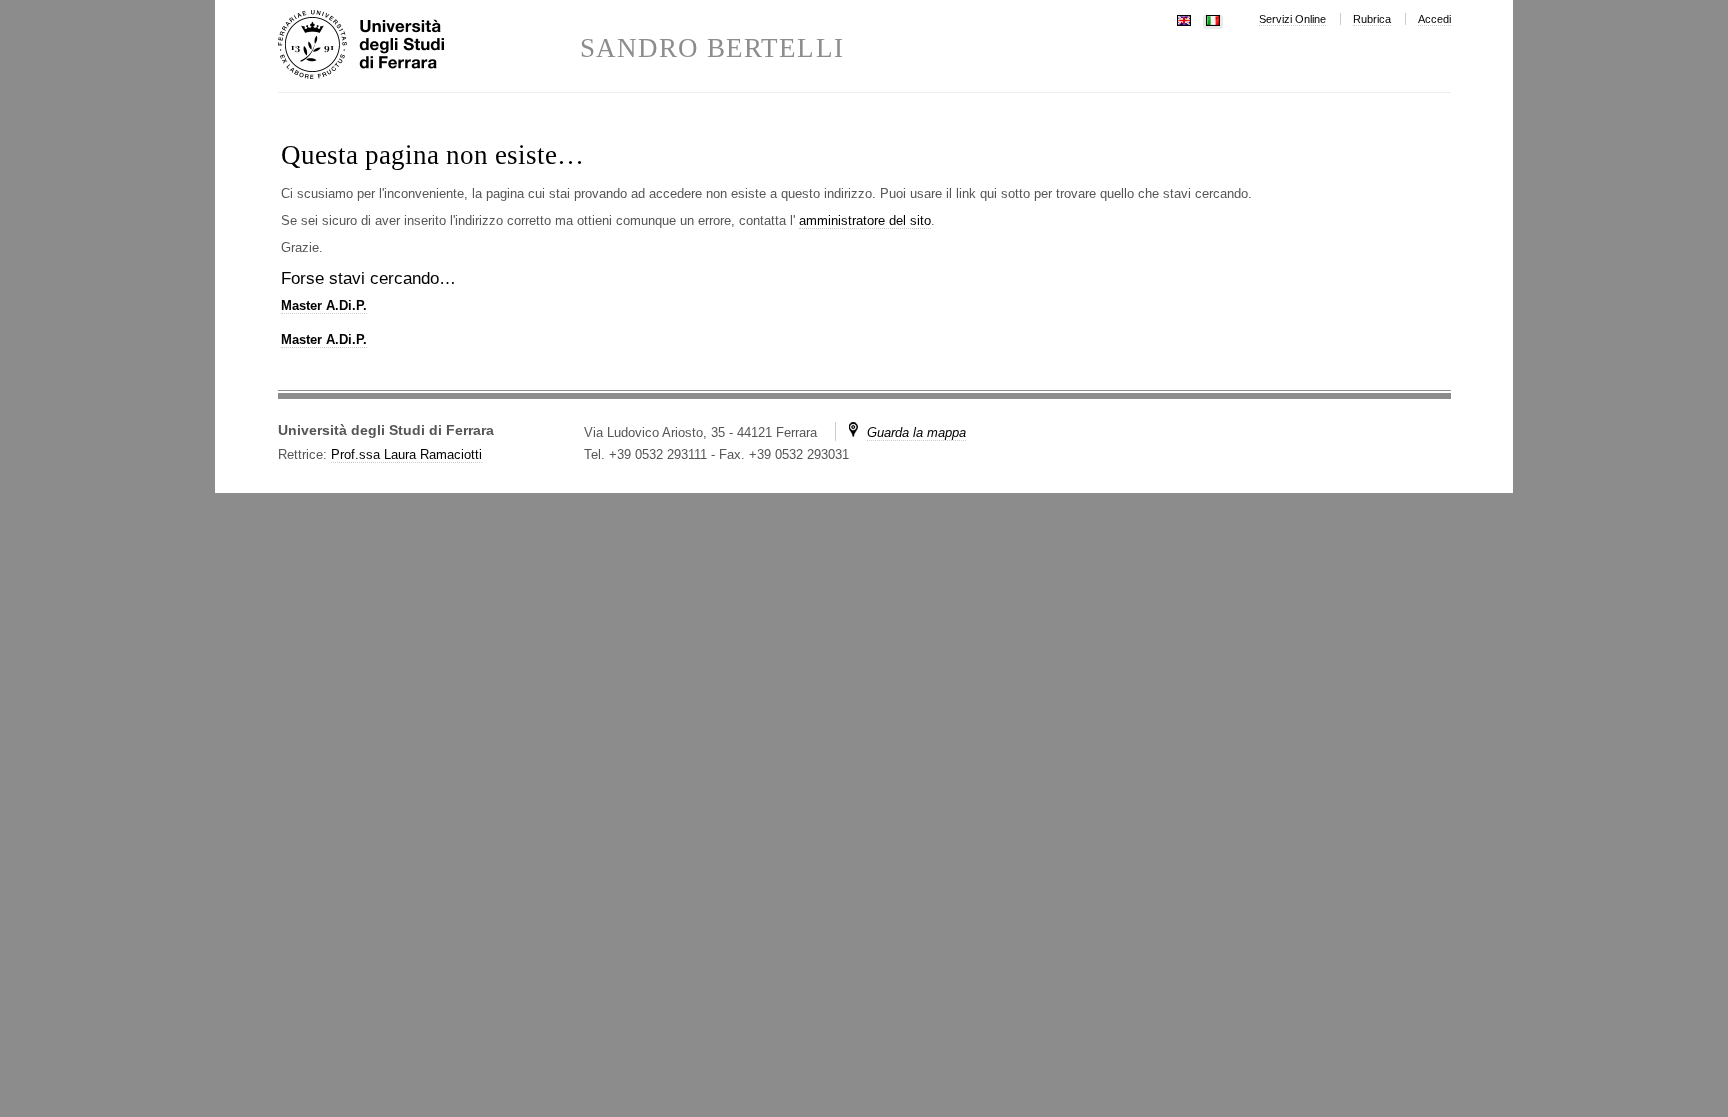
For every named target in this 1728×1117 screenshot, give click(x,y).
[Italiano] (1213, 18)
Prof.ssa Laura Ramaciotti (406, 454)
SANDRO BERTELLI (712, 48)
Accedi (1434, 19)
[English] (1184, 18)
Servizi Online (1292, 19)
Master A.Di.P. (324, 305)
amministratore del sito (865, 220)
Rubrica (1372, 19)
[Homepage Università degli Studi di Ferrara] (429, 46)
